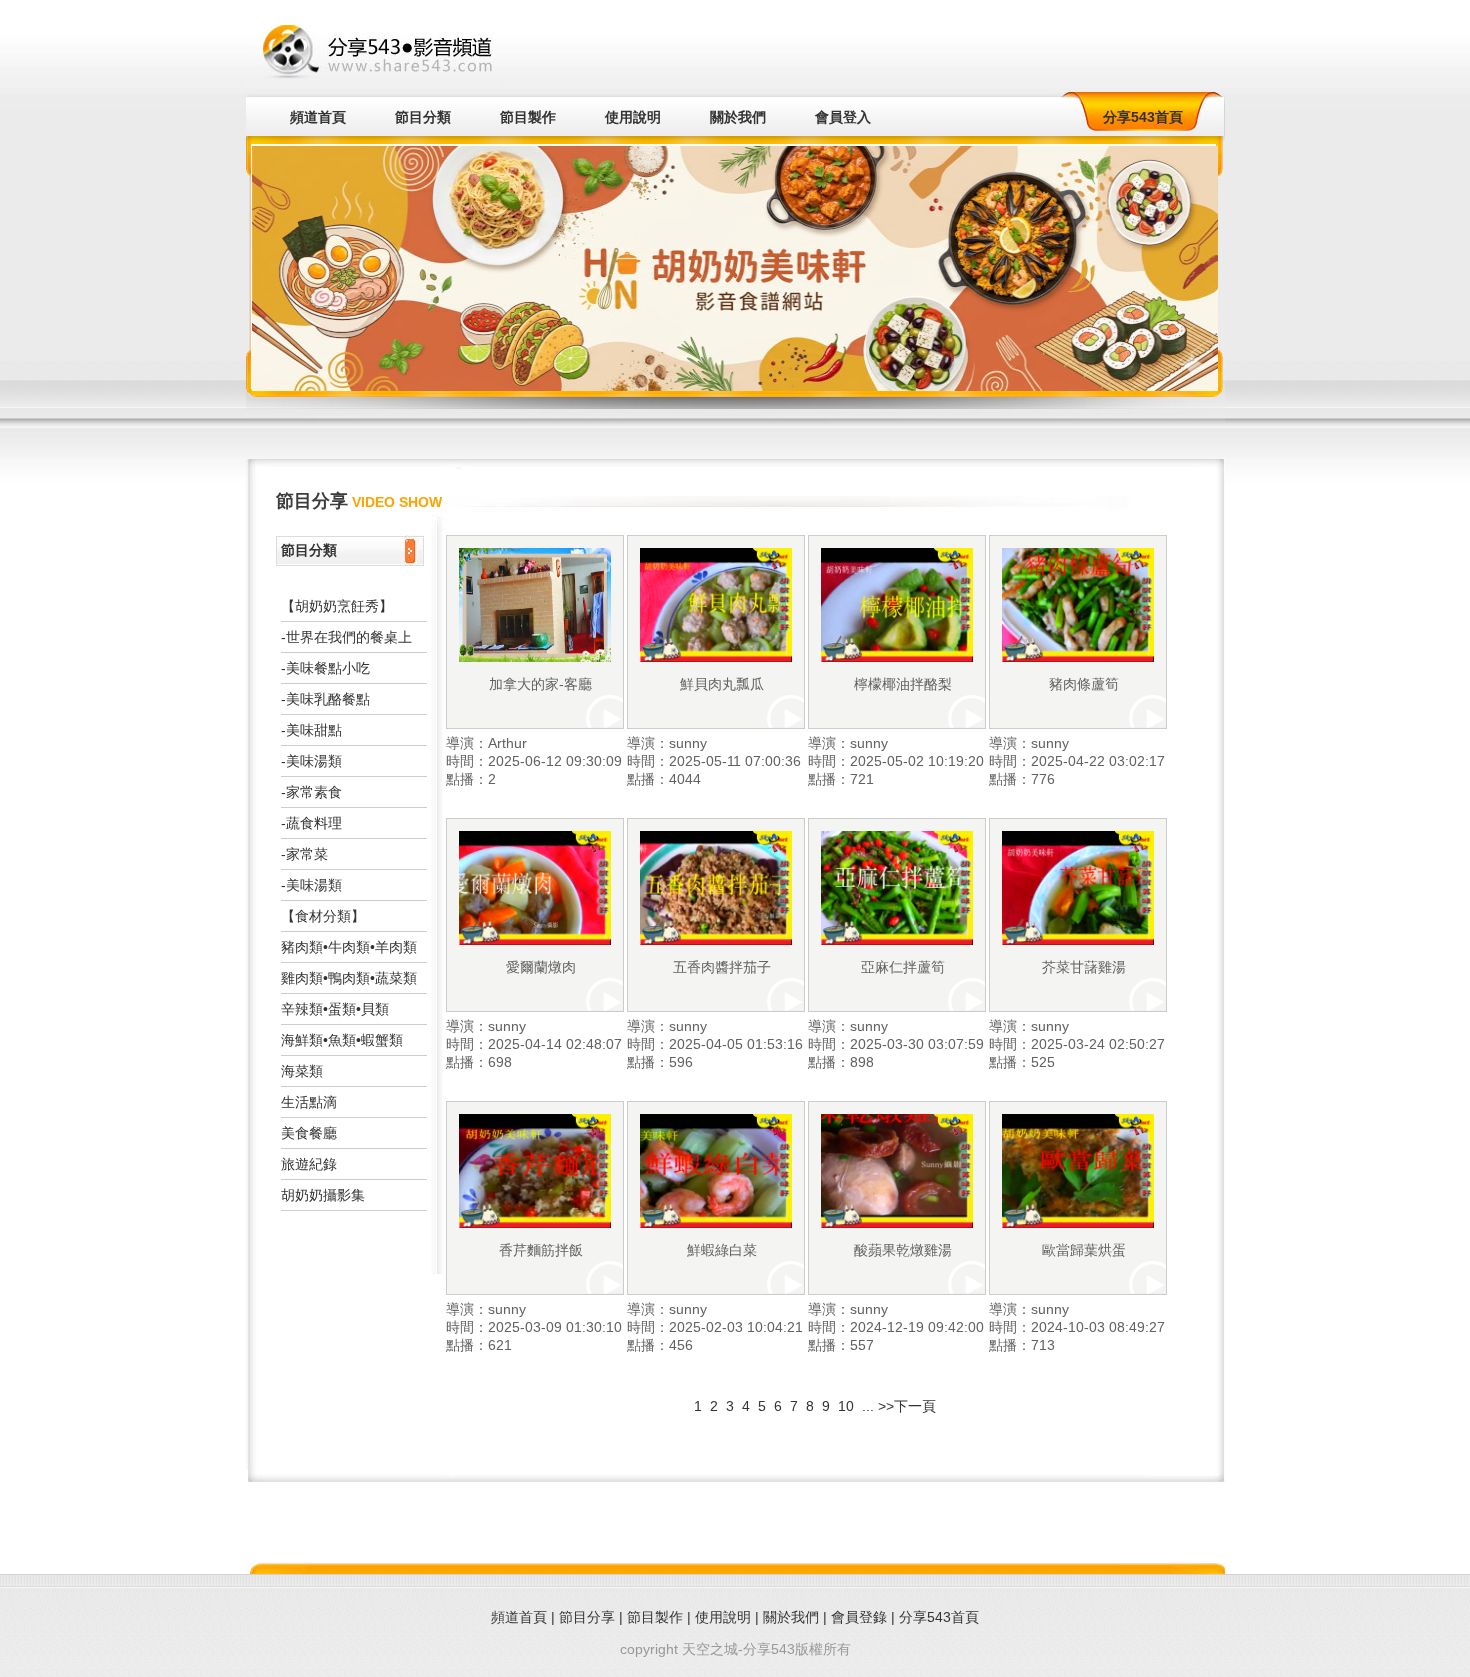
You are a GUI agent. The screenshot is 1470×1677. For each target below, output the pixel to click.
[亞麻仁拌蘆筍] (897, 940)
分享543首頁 (1143, 117)
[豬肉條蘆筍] (1078, 657)
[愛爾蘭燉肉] (535, 940)
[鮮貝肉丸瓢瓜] (716, 657)
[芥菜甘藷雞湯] (1078, 940)
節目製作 (528, 117)
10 (848, 1406)
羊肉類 (396, 947)
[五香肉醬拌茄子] (716, 940)
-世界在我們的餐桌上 (346, 637)
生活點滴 (309, 1102)
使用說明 (633, 117)
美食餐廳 (309, 1133)
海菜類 (302, 1071)
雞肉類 (302, 978)
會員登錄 (859, 1617)
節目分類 (423, 117)
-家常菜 (304, 854)
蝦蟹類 (382, 1040)
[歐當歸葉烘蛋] (1078, 1223)
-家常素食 (311, 792)
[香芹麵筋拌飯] (535, 1223)
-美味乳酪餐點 (325, 699)
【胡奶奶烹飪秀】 (337, 606)
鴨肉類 (349, 978)
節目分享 (587, 1617)
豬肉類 (302, 947)
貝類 (375, 1009)
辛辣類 (302, 1009)
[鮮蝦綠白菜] (716, 1223)
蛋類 (342, 1009)
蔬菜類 (396, 978)
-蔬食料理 (311, 823)
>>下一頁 (907, 1406)
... (868, 1406)
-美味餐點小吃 (325, 668)
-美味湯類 (311, 761)
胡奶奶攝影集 (323, 1195)
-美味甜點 (311, 730)
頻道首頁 (318, 117)
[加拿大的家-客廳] (535, 657)
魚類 (342, 1040)
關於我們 (738, 117)
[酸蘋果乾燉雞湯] (897, 1223)
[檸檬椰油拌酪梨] (897, 657)
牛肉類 (349, 947)
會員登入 (843, 117)
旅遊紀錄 (309, 1164)
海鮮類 (302, 1040)
